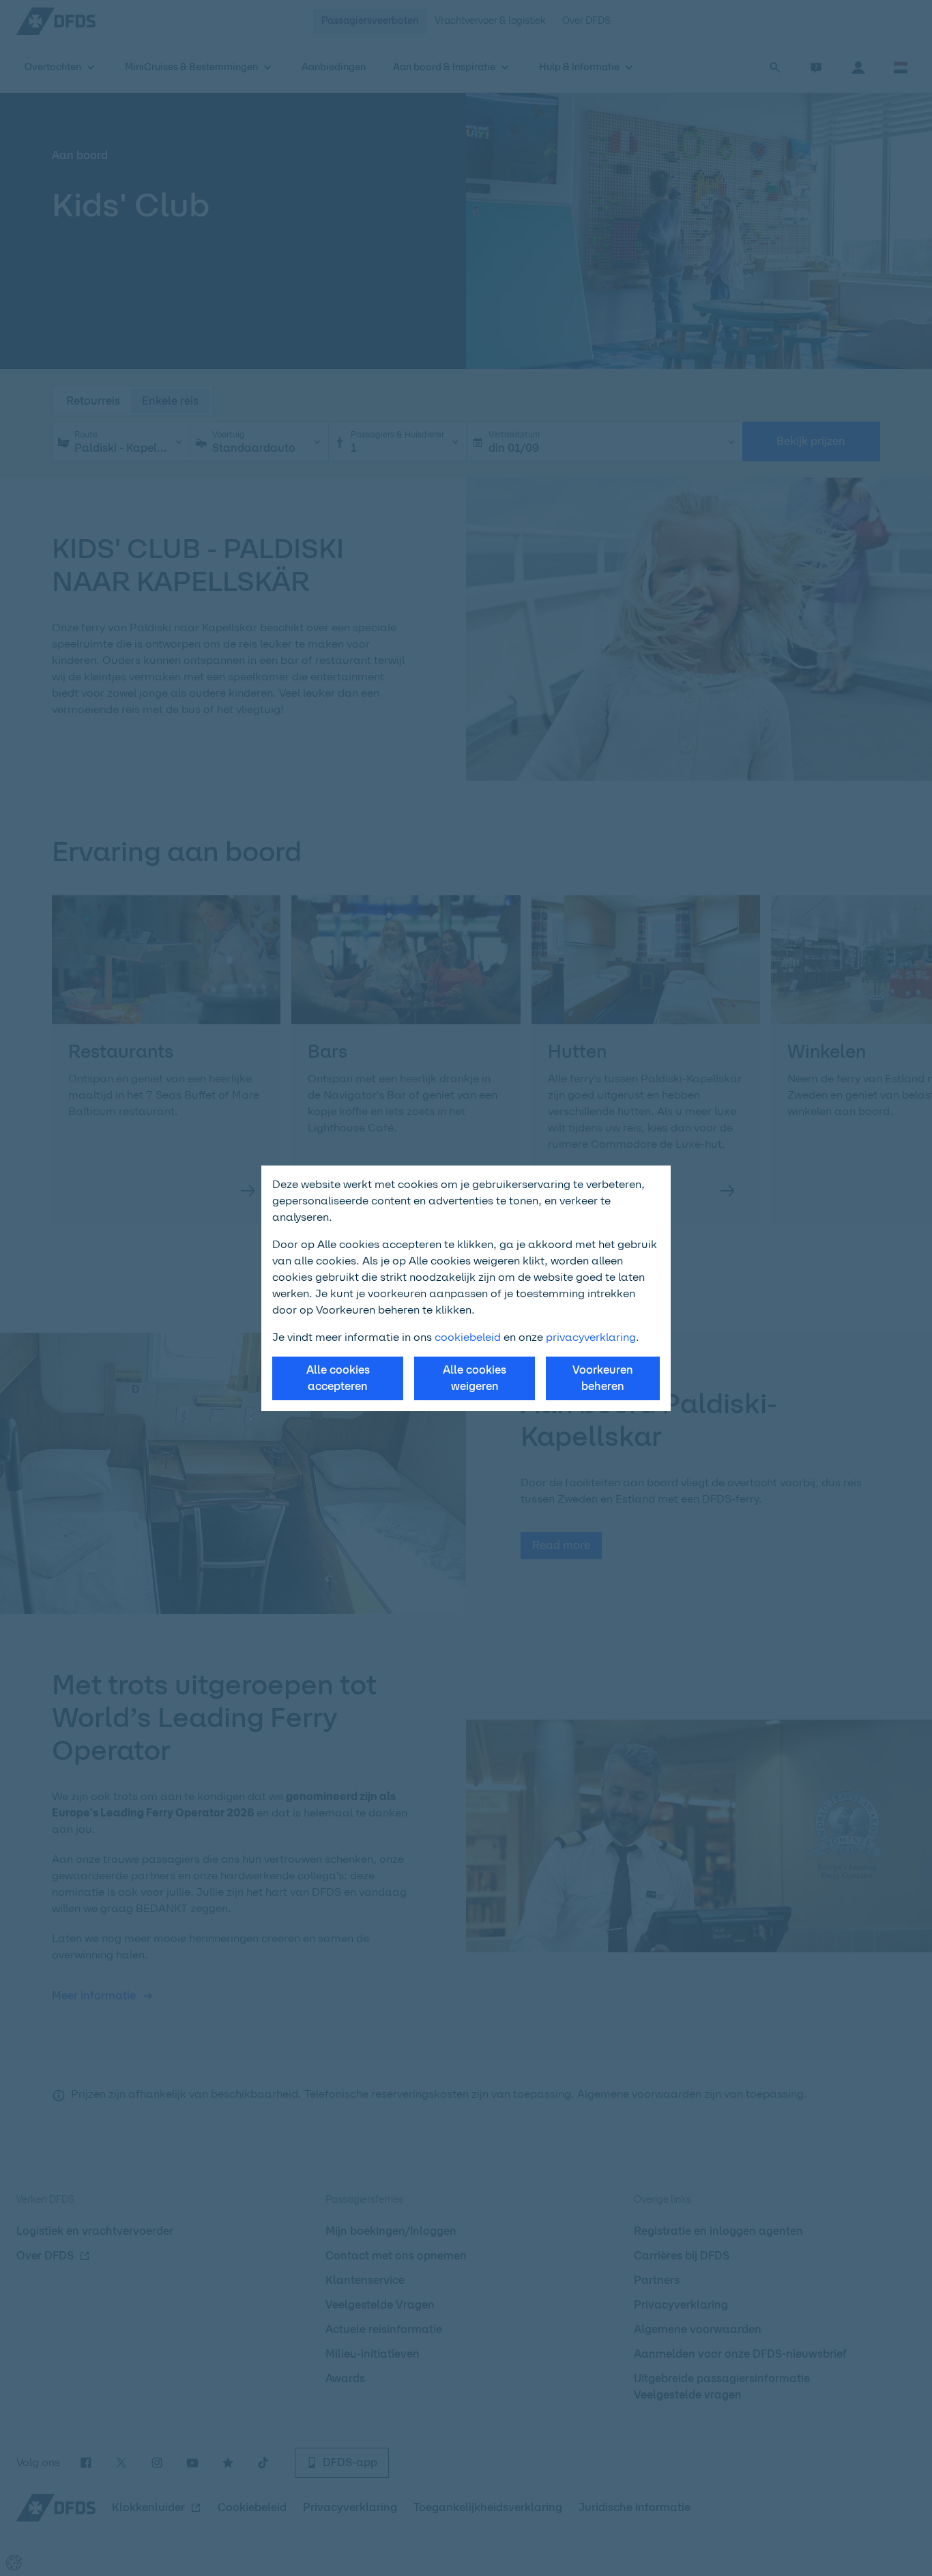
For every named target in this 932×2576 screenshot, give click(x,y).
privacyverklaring (591, 1337)
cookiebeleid (468, 1337)
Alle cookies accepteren (338, 1378)
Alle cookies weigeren (475, 1378)
